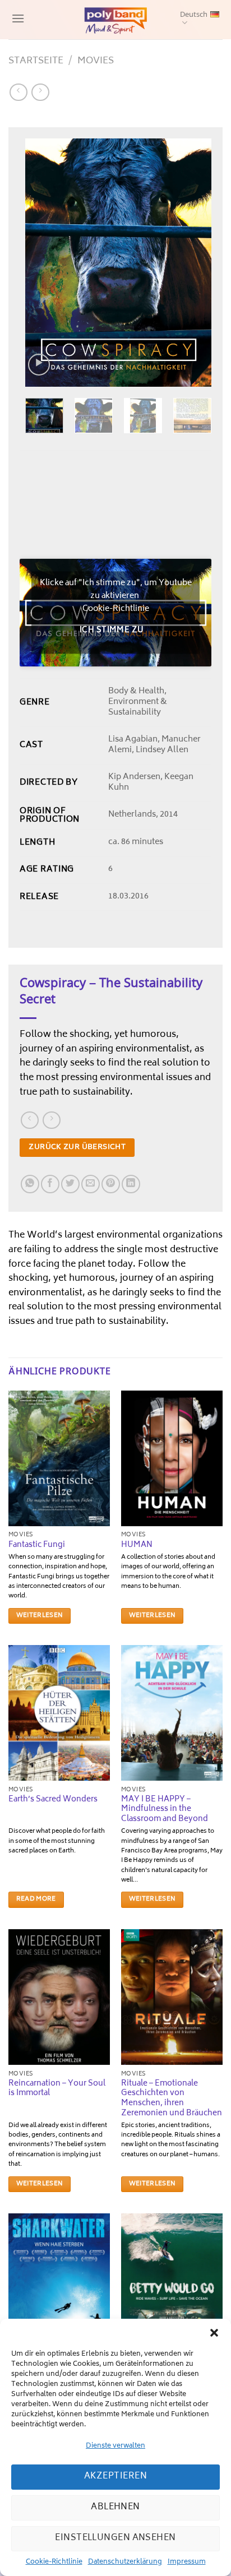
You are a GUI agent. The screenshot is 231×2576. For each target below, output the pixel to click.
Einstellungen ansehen (115, 2538)
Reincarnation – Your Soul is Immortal (57, 2089)
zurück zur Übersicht (77, 1147)
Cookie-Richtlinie (54, 2562)
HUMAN (137, 1546)
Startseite (36, 61)
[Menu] (17, 19)
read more (36, 1899)
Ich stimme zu (112, 631)
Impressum (187, 2562)
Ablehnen (115, 2507)
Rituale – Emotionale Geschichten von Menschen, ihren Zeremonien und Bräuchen (172, 2099)
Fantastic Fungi (37, 1546)
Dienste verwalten (115, 2446)
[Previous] (43, 263)
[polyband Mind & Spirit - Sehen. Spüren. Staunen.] (115, 20)
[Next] (193, 263)
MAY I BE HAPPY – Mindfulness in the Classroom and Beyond (165, 1810)
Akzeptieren (115, 2477)
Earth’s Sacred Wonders (53, 1800)
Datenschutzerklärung (125, 2562)
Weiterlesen (40, 1616)
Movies (96, 61)
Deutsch (194, 15)
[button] (214, 2333)
